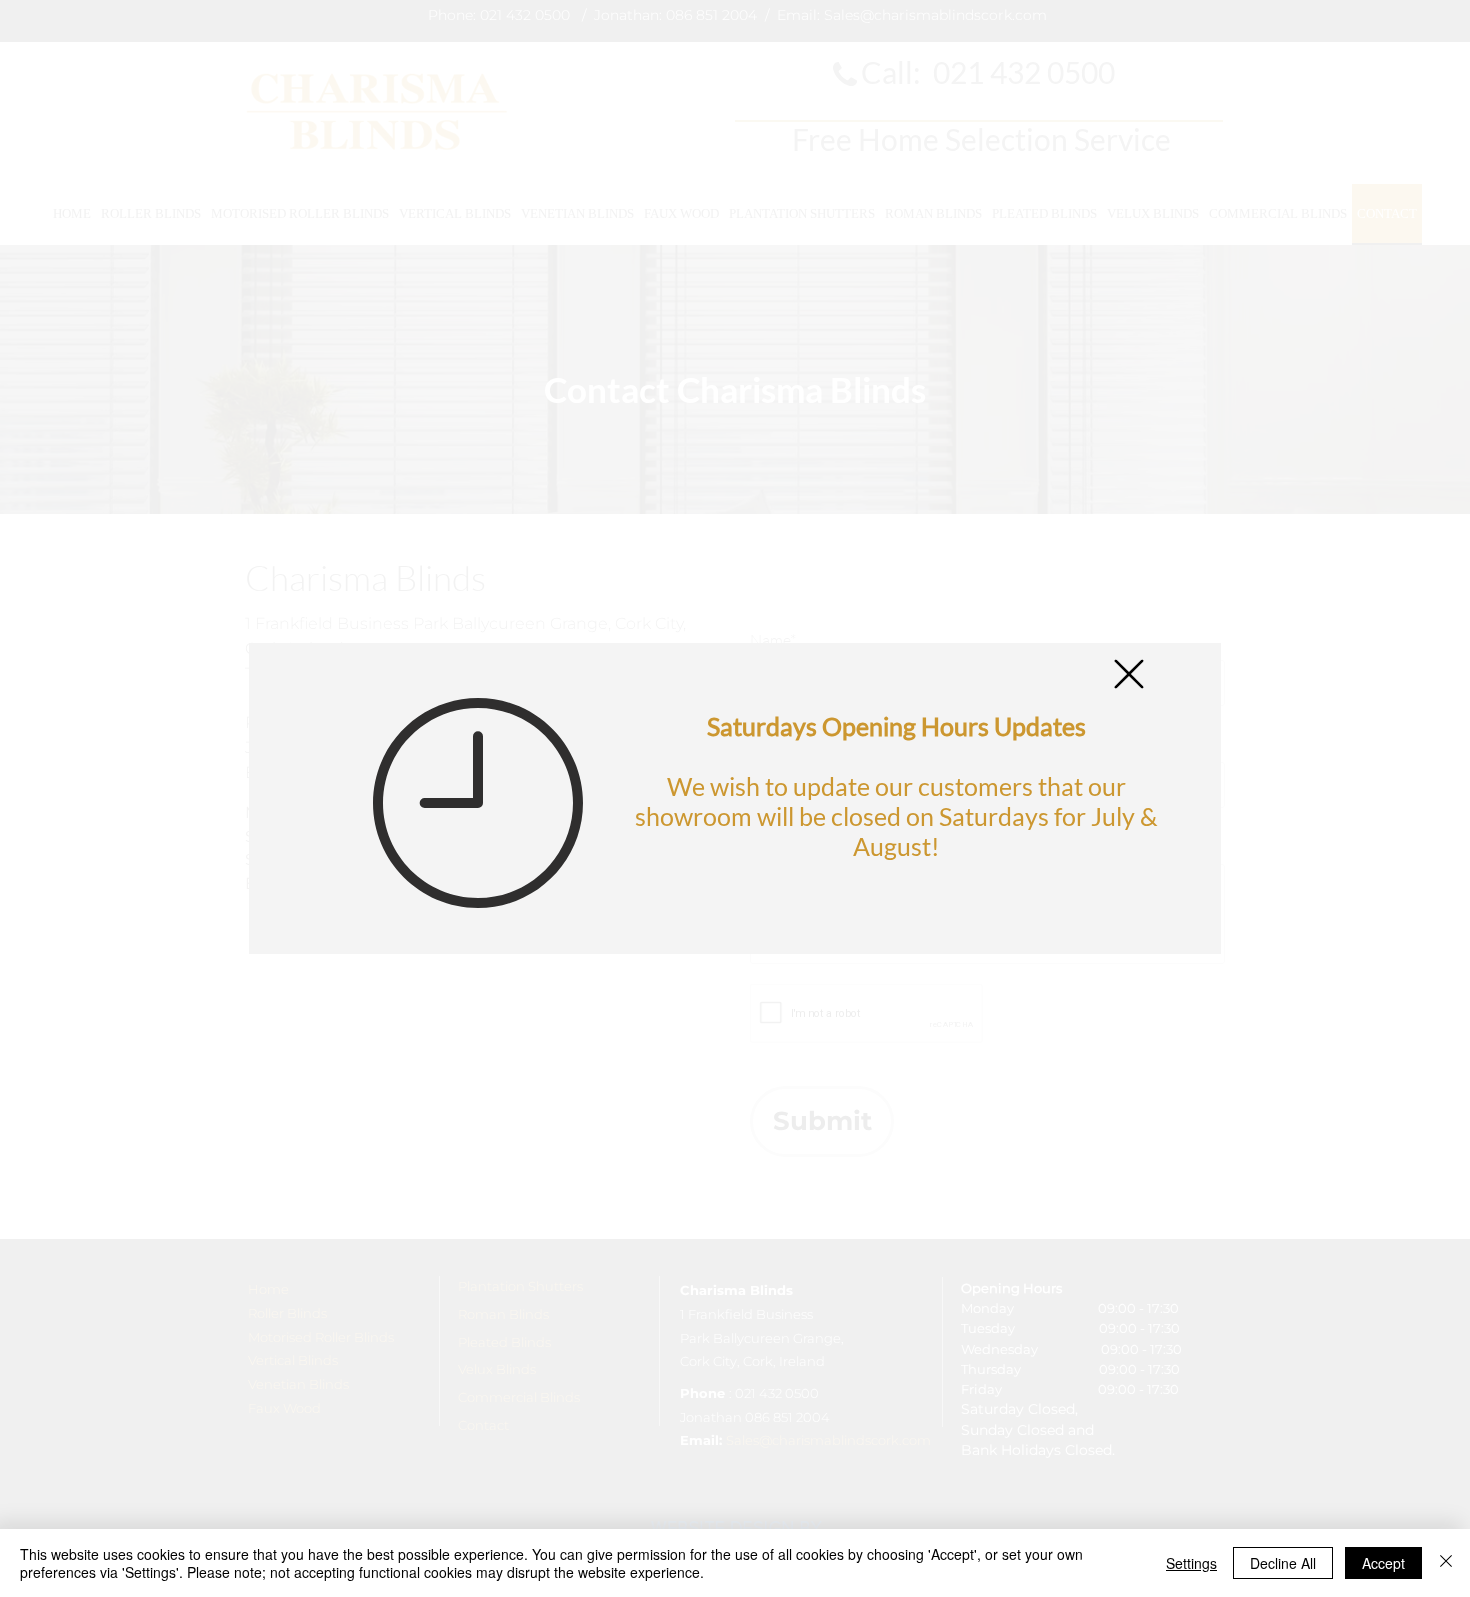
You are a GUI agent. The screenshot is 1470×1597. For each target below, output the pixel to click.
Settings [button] (1191, 1563)
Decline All (1283, 1563)
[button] (1129, 674)
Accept (1383, 1563)
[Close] (1446, 1563)
